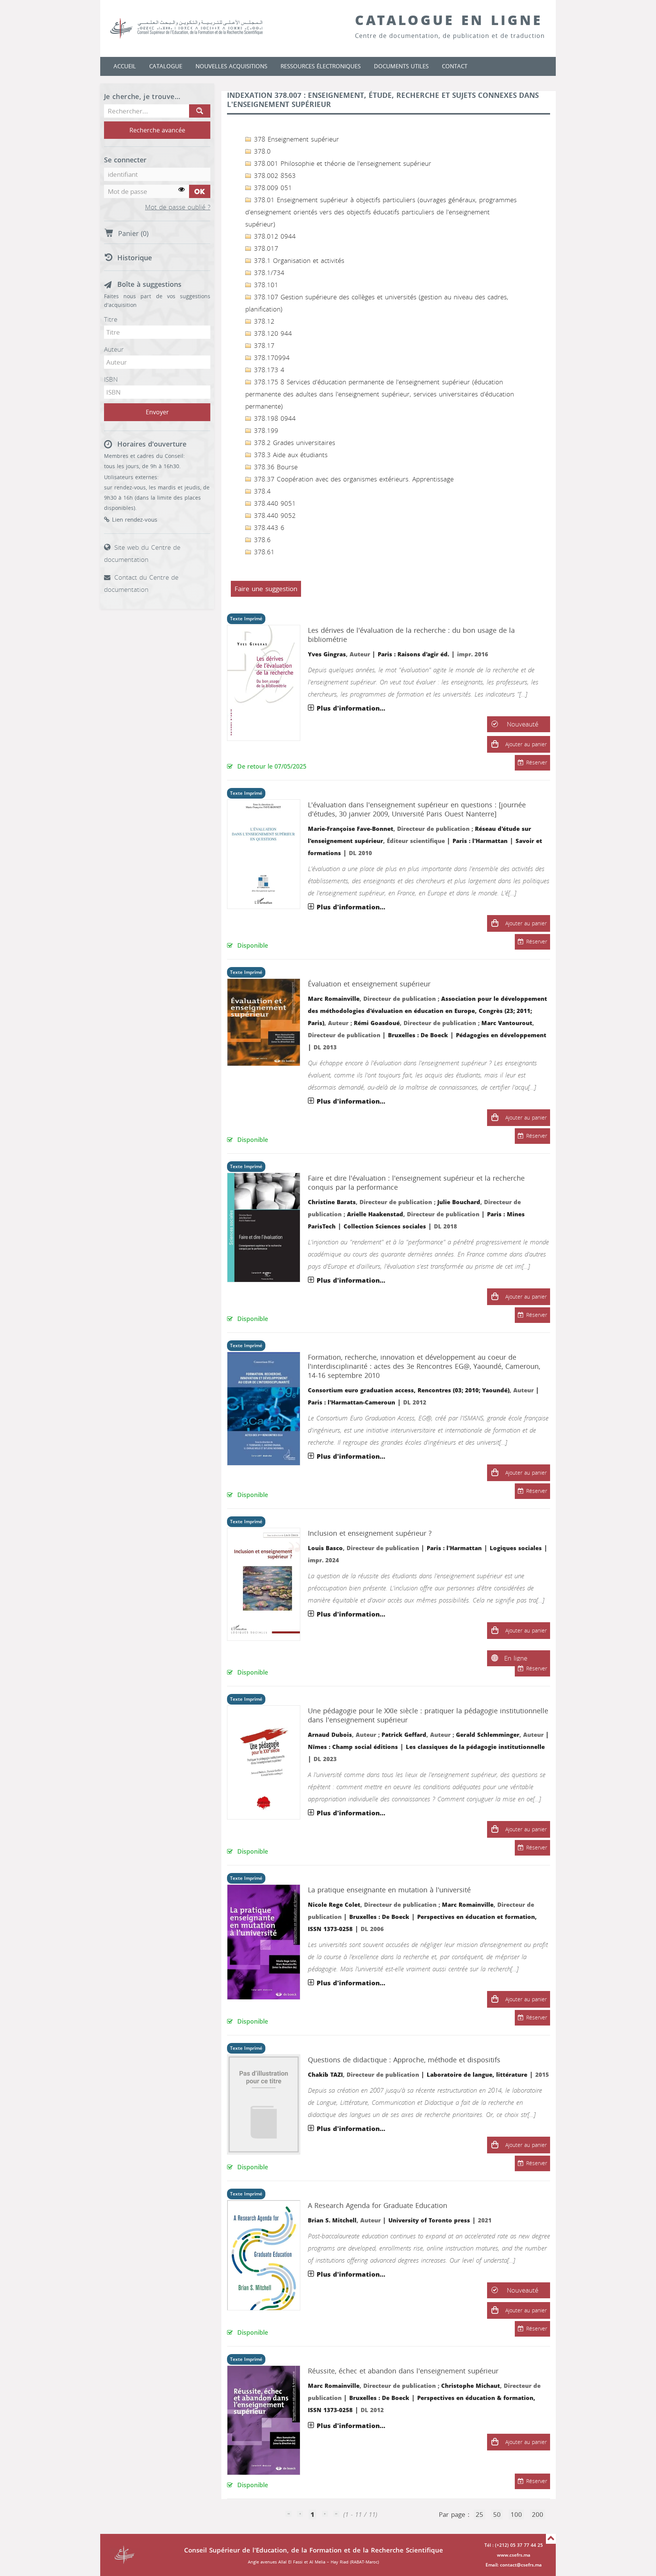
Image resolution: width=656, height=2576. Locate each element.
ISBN (111, 379)
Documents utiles (401, 66)
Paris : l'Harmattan (480, 841)
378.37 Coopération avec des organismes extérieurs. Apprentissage (353, 479)
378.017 (265, 248)
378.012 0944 (274, 236)
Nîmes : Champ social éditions (353, 1747)
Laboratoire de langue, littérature (477, 2075)
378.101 (265, 285)
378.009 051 (272, 188)
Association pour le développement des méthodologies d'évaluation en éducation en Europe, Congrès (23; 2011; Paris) (427, 1011)
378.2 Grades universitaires (293, 443)
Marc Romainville (334, 999)
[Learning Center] (194, 28)
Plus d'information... (351, 708)
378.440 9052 (274, 516)
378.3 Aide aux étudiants (290, 455)
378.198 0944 (274, 418)
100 (516, 2515)
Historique (135, 258)
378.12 (263, 321)
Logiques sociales (516, 1548)
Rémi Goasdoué (377, 1023)
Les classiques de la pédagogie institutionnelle (475, 1747)
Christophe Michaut (471, 2386)
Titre (111, 319)
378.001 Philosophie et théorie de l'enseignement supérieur (341, 164)
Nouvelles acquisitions (231, 66)
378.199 (265, 431)
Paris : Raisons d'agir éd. (413, 654)
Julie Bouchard (459, 1202)
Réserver (537, 763)
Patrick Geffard (404, 1735)
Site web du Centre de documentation (142, 554)
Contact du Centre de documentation (141, 583)
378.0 (261, 151)
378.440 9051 (274, 503)
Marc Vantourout (507, 1023)
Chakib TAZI (325, 2075)
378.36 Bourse (275, 467)
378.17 (263, 346)
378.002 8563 (274, 176)
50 (497, 2515)
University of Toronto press (429, 2221)
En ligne (516, 1658)
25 (479, 2515)
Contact (455, 66)
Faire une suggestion (266, 589)
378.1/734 (268, 273)
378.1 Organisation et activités (298, 261)
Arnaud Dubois (330, 1735)
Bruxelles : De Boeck (418, 1035)
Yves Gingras (327, 654)
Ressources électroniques (321, 66)
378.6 (261, 540)
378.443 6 (268, 528)
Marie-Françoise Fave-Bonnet (351, 829)
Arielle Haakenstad (375, 1214)
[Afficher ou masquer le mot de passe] (182, 190)
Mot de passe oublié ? (178, 208)
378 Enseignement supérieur (295, 139)
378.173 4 (268, 370)
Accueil (125, 66)
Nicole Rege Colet (334, 1905)
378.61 (263, 552)
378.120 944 (272, 333)
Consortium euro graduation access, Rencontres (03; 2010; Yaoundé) (409, 1390)
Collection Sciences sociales (385, 1227)
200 (538, 2515)
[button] (495, 744)
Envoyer (157, 412)
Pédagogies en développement (501, 1035)
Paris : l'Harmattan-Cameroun (352, 1403)
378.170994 (271, 358)
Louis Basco (325, 1548)
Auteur (114, 349)
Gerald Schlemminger (488, 1735)
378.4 (261, 491)
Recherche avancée (157, 130)
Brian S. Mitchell (332, 2221)
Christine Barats (332, 1202)
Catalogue (166, 66)
